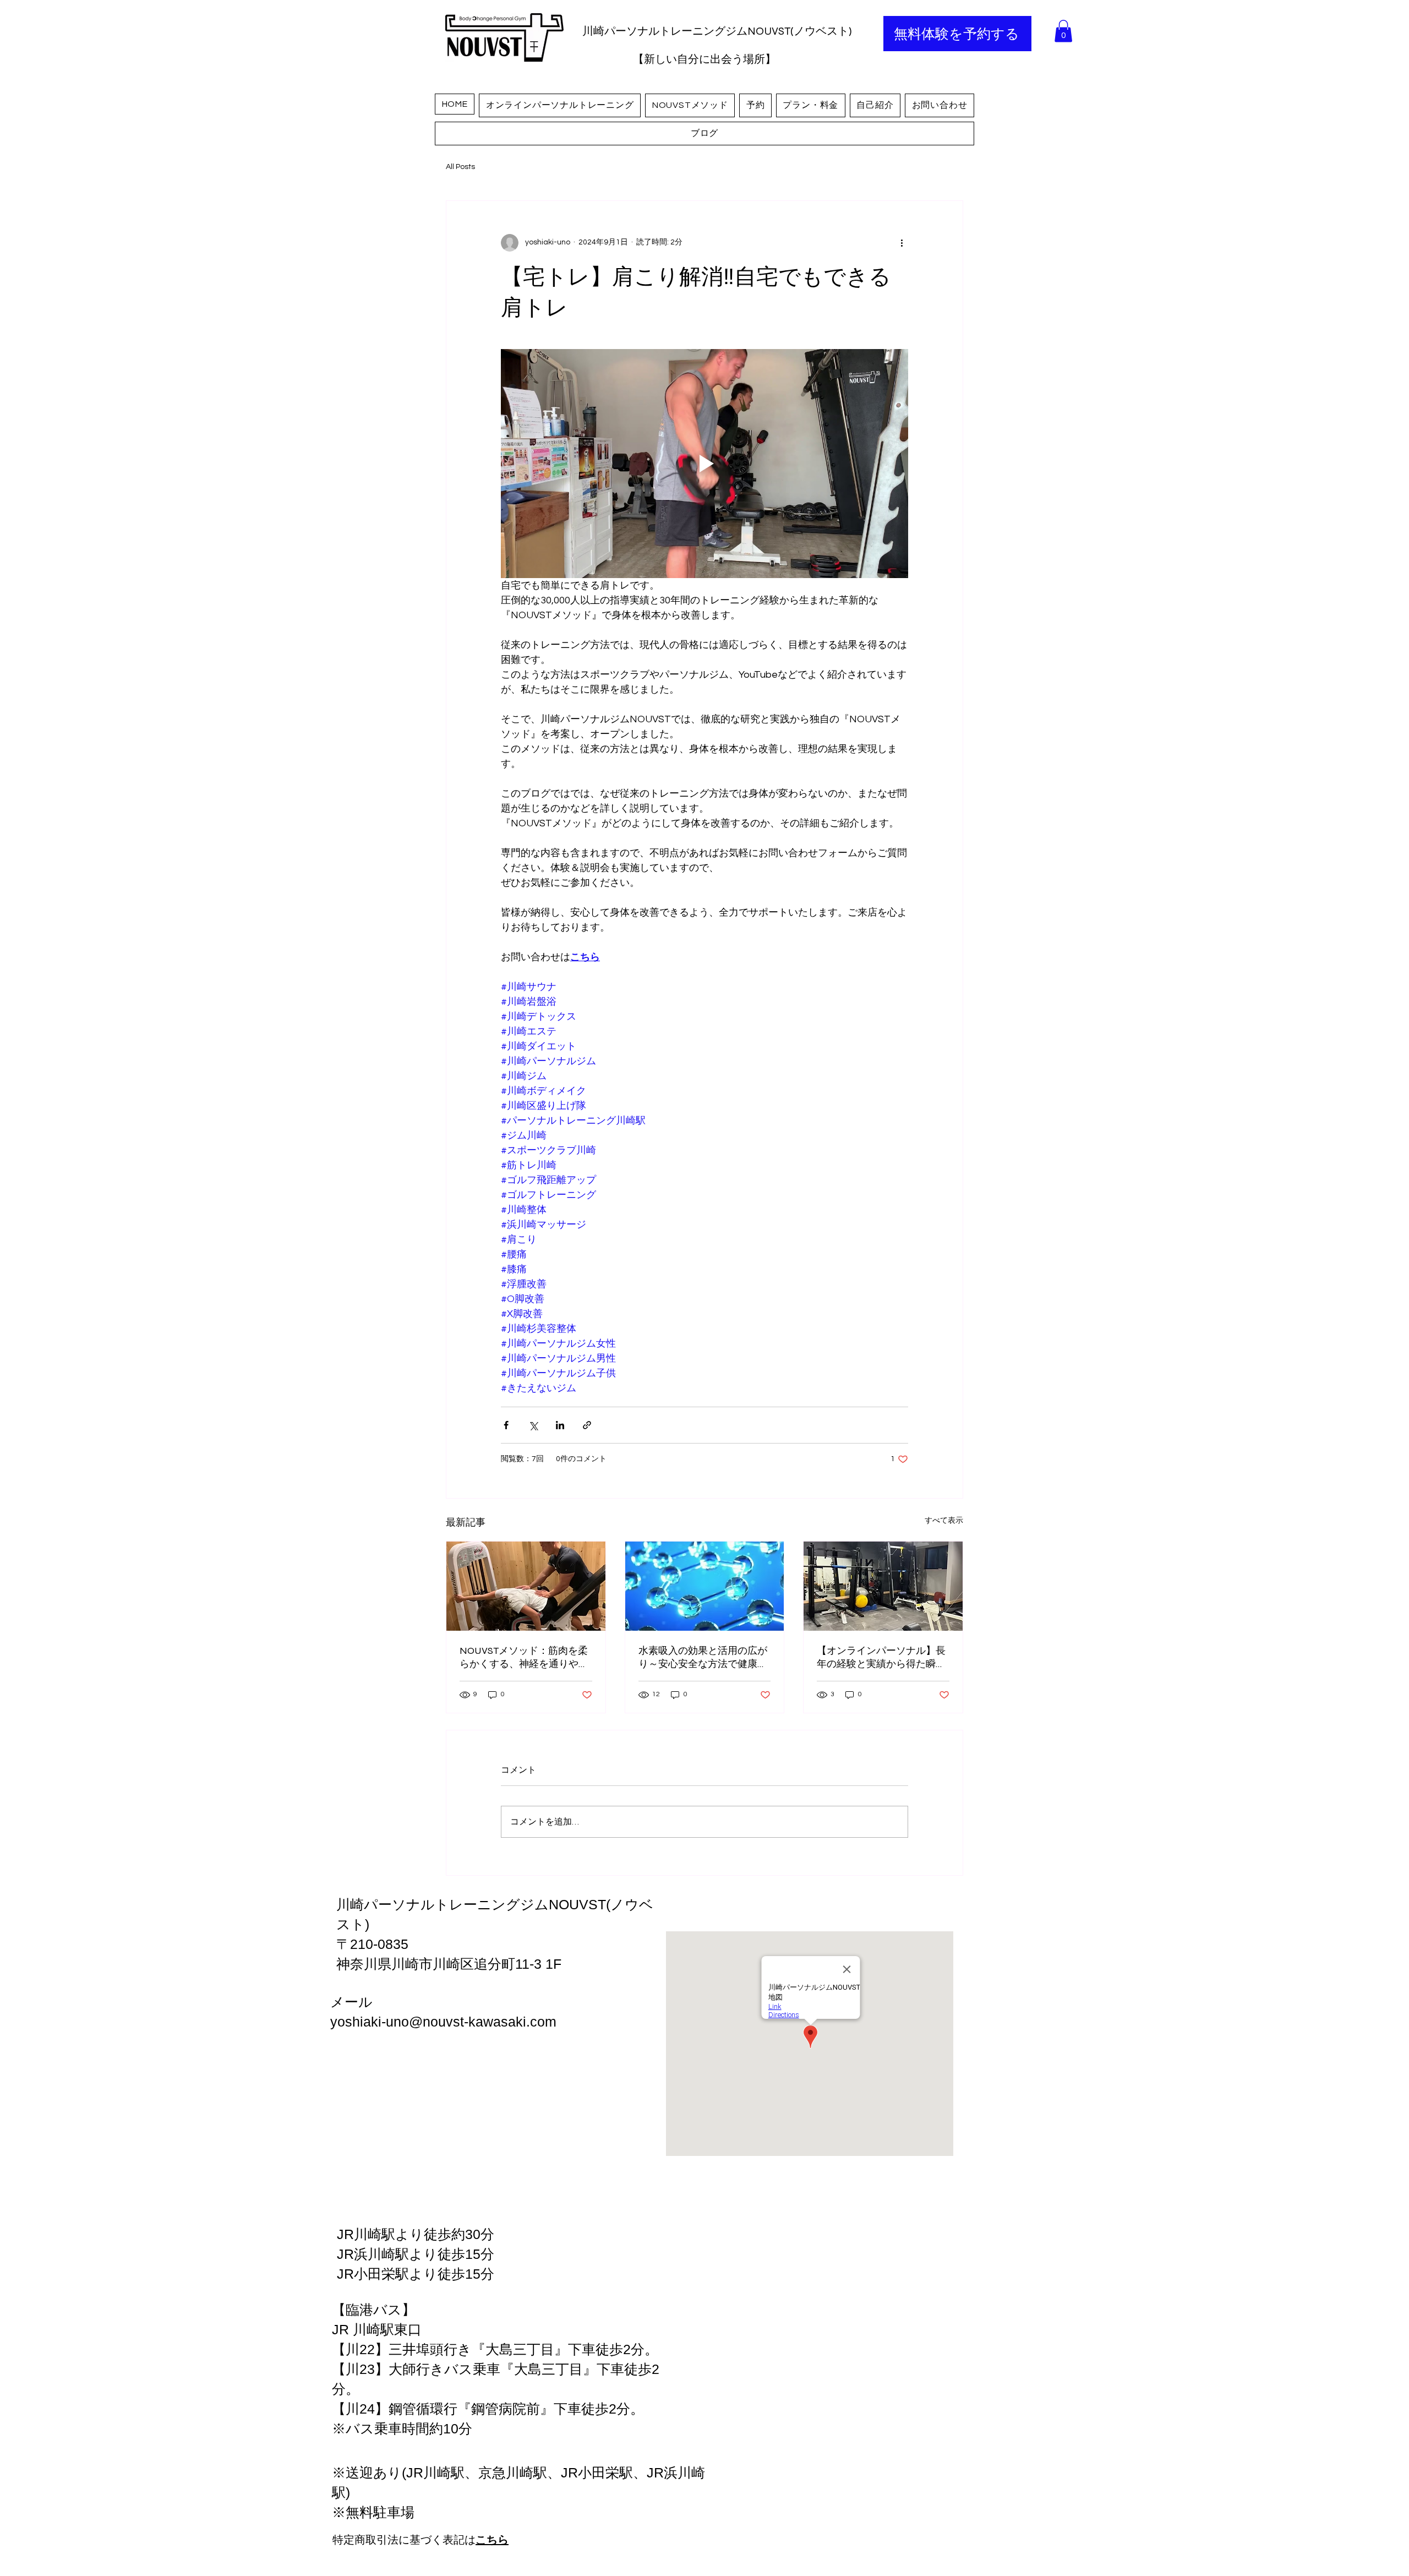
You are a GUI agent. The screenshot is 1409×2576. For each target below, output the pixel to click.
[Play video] (704, 464)
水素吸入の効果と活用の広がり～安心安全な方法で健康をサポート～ (703, 1657)
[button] (1063, 31)
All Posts (460, 167)
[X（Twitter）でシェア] (533, 1425)
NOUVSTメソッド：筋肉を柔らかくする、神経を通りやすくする (524, 1657)
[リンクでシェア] (587, 1425)
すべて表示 (944, 1521)
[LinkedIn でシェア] (560, 1425)
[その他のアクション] (902, 243)
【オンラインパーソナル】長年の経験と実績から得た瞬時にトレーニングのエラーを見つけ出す (881, 1657)
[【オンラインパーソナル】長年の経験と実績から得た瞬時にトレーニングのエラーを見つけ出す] (883, 1586)
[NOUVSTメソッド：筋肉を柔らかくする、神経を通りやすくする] (526, 1586)
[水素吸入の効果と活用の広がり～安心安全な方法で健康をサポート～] (705, 1586)
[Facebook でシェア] (506, 1425)
